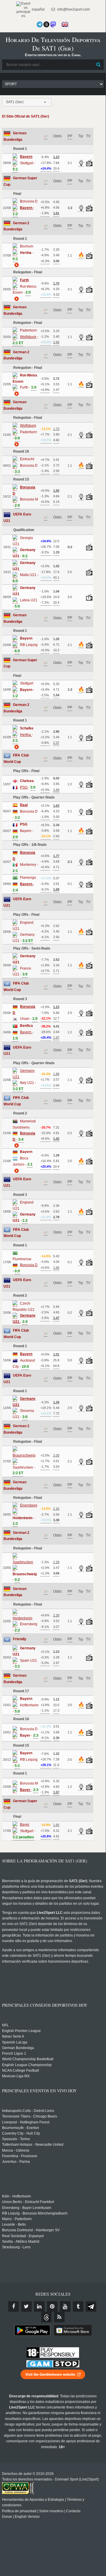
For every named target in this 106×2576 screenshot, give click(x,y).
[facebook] (14, 2306)
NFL (5, 2025)
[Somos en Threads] (46, 24)
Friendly (20, 1639)
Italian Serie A (13, 2036)
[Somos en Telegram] (40, 24)
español (38, 9)
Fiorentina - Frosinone (20, 2156)
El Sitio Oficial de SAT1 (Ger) (26, 116)
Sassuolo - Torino (16, 2139)
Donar (7, 2517)
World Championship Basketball (28, 2059)
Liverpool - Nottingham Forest (26, 2122)
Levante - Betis (14, 2225)
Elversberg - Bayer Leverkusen (27, 2208)
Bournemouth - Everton (21, 2128)
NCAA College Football (21, 2070)
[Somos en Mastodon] (53, 24)
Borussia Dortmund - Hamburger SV (31, 2230)
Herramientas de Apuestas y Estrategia (33, 2500)
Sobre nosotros (51, 2511)
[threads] (46, 2317)
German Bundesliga (18, 2048)
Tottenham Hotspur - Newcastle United (33, 2145)
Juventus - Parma (16, 2162)
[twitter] (26, 2306)
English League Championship (27, 2065)
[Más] (16, 265)
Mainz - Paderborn (17, 2219)
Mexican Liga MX (16, 2076)
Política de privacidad (19, 2511)
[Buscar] (99, 65)
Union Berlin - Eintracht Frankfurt (28, 2202)
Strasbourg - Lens (16, 2247)
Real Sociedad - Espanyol (23, 2236)
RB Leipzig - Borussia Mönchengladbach (35, 2213)
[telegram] (91, 2306)
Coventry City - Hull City (21, 2133)
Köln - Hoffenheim (16, 2196)
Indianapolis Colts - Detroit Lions (28, 2111)
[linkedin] (39, 2306)
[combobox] (27, 102)
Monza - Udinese (16, 2150)
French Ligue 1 (14, 2053)
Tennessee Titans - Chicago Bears (30, 2116)
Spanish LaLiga (15, 2042)
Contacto (73, 2511)
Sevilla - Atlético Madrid (21, 2242)
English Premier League (21, 2031)
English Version (27, 2517)
